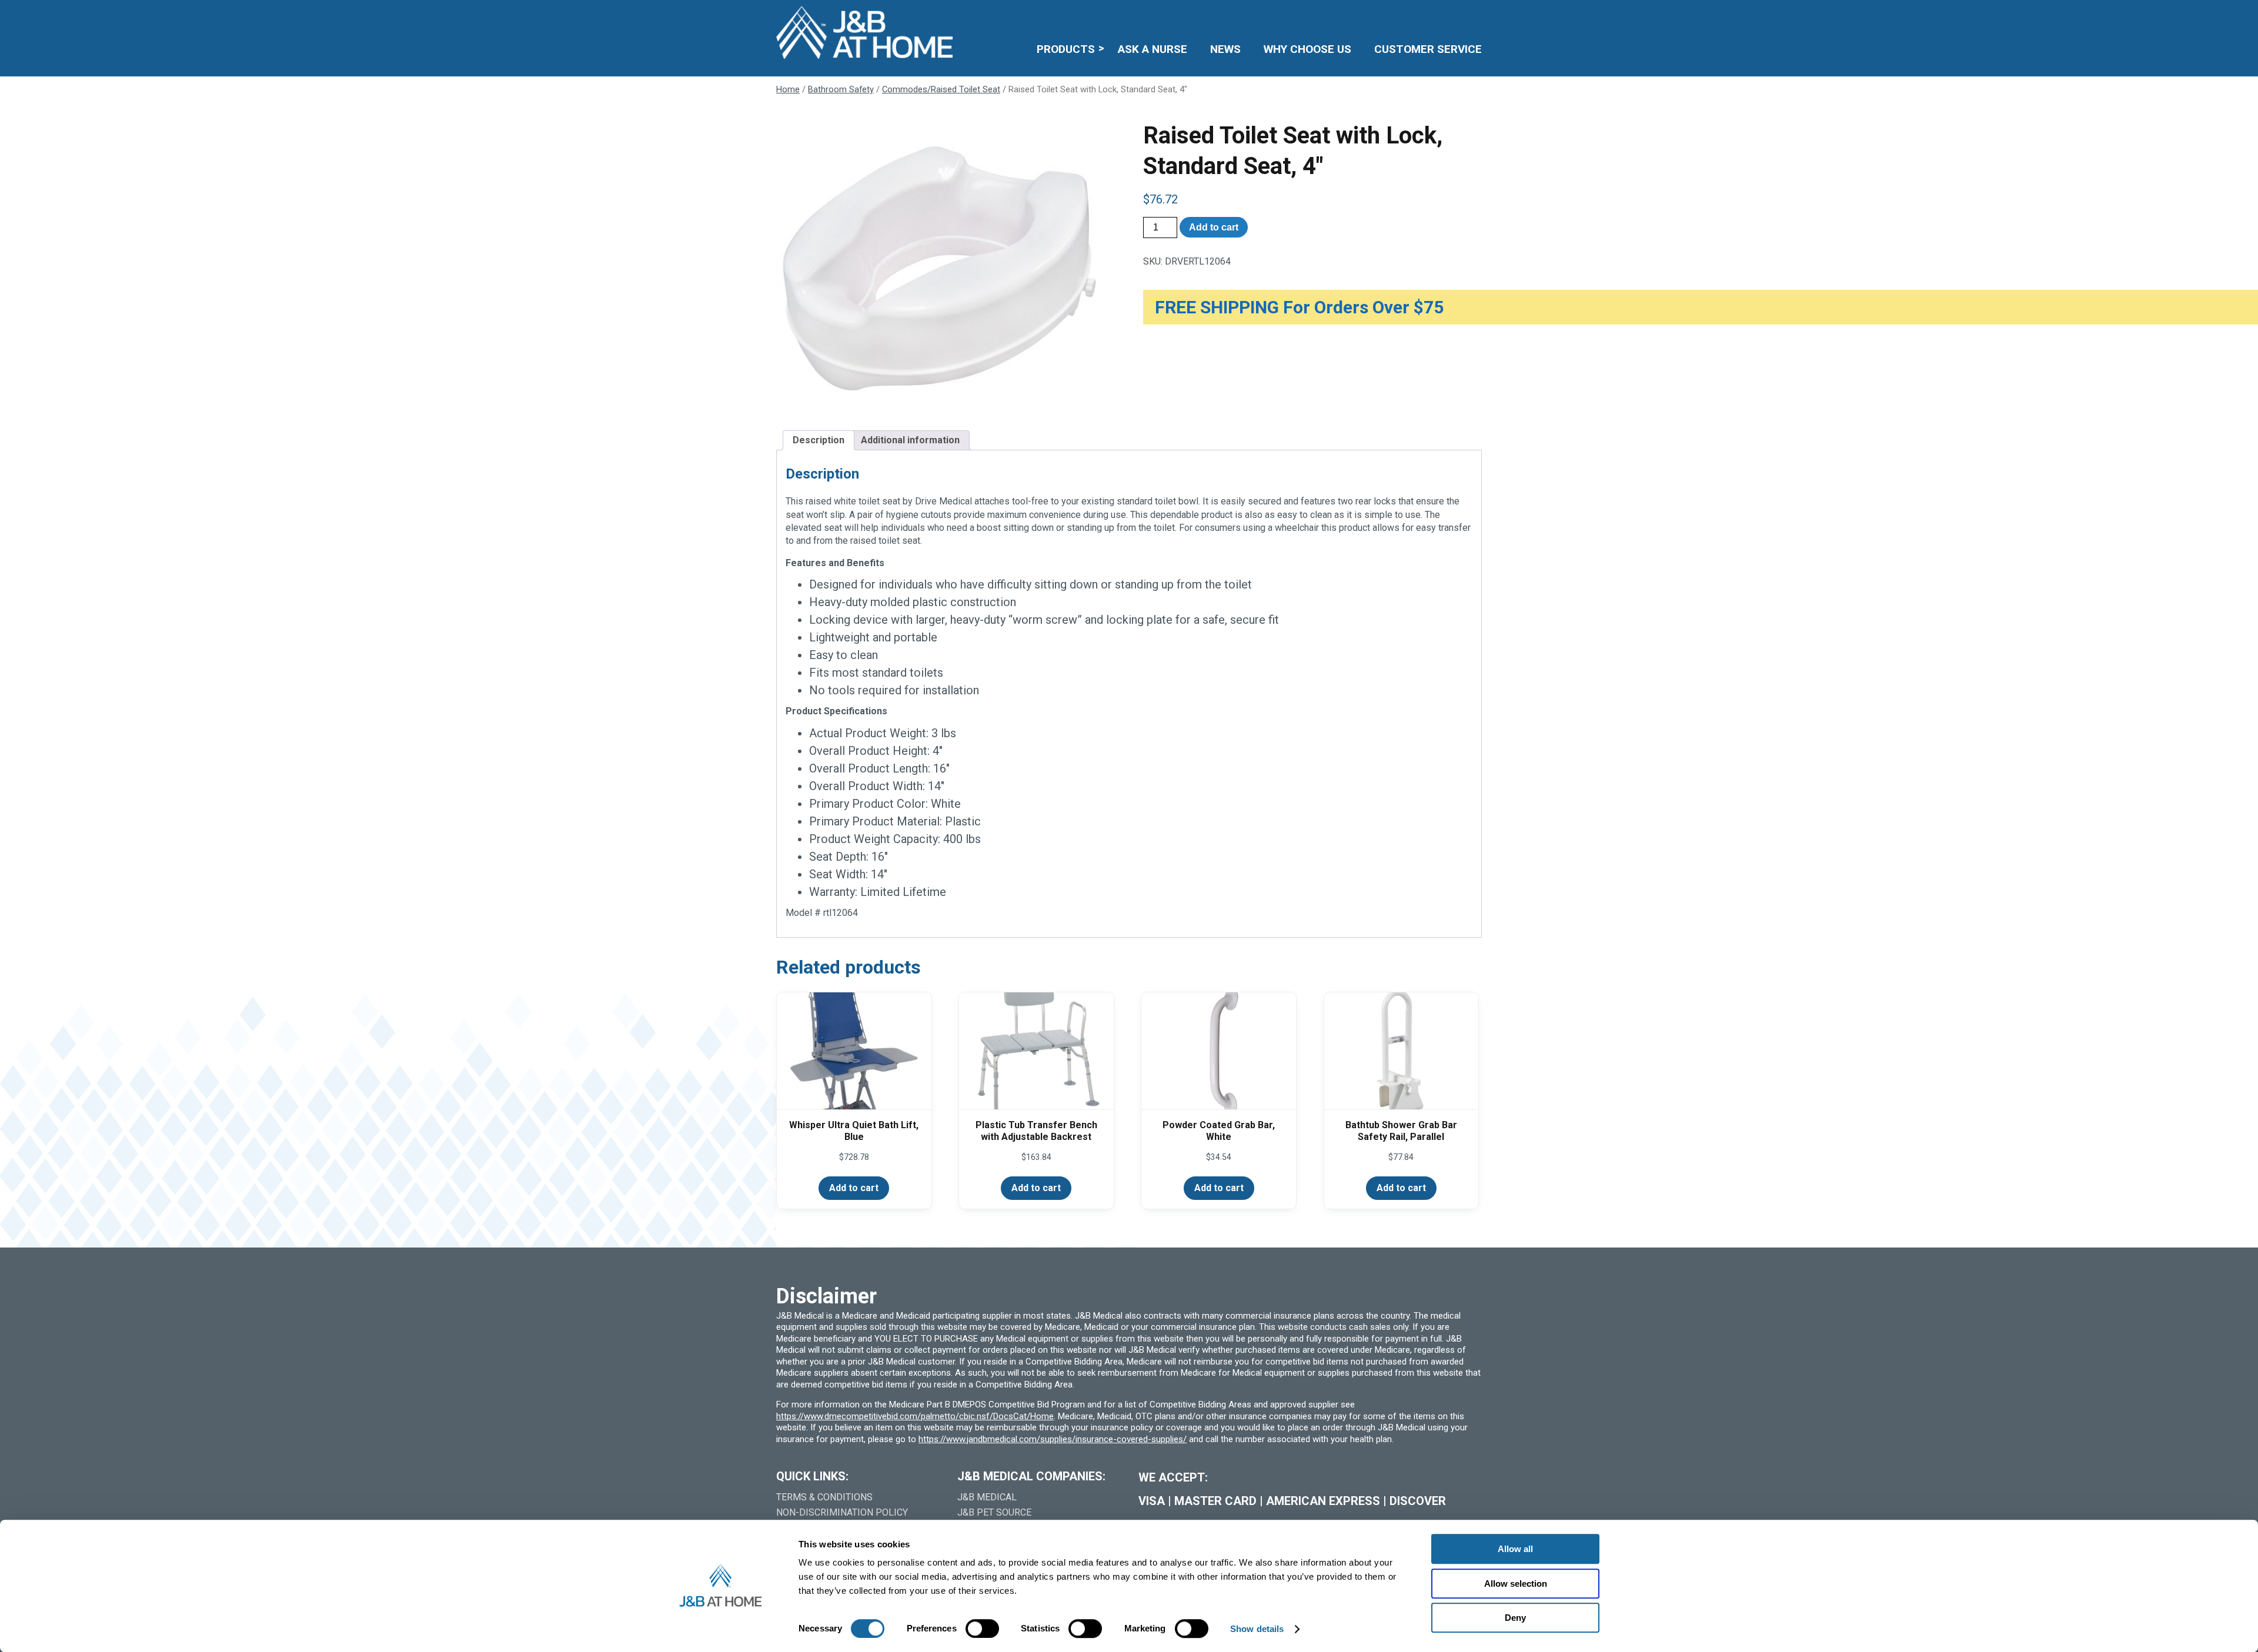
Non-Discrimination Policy (842, 1512)
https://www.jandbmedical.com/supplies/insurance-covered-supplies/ (1053, 1439)
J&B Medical (987, 1497)
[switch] (982, 1628)
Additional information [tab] (910, 440)
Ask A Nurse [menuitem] (1153, 49)
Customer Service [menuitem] (1428, 49)
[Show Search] (1474, 15)
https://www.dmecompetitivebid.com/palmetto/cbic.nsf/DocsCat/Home (915, 1416)
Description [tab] (819, 440)
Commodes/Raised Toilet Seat (941, 89)
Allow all (1515, 1549)
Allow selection (1516, 1584)
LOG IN (1396, 15)
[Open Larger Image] (946, 266)
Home (788, 89)
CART (1445, 15)
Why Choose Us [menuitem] (1307, 49)
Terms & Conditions (824, 1497)
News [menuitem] (1225, 49)
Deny (1515, 1618)
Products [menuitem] (1066, 49)
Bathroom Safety (841, 89)
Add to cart (1214, 227)
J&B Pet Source (994, 1512)
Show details (1257, 1629)
